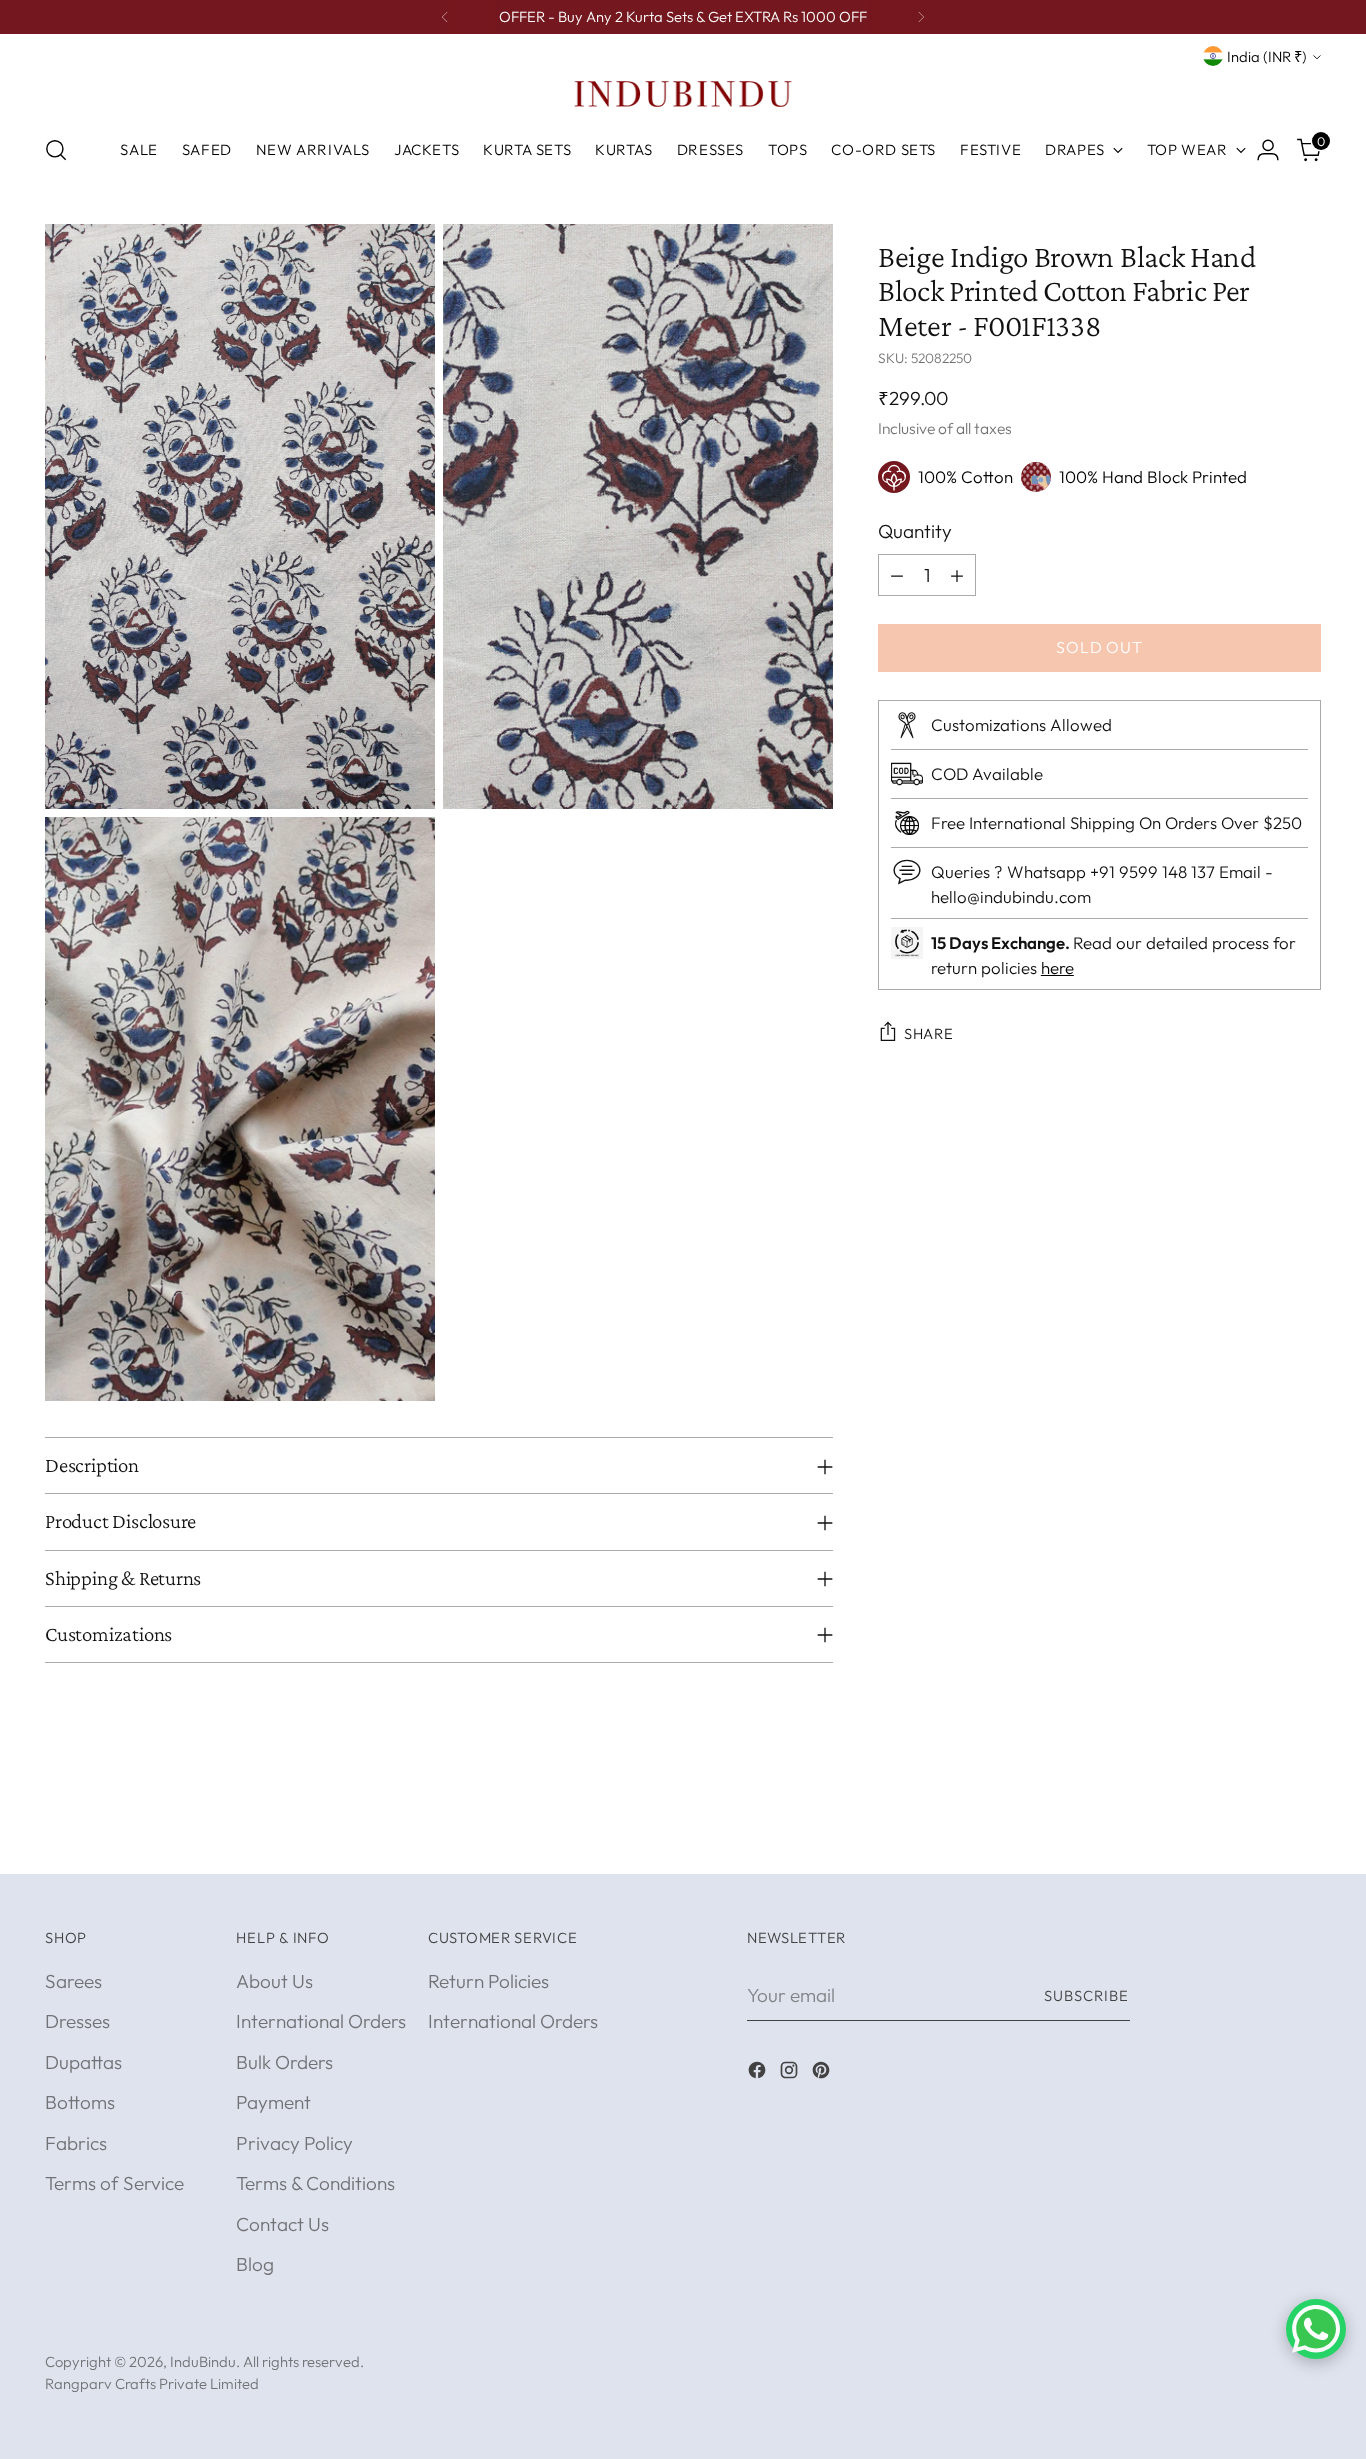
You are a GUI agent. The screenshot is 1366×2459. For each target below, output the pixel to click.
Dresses (77, 2021)
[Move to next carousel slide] (1304, 1836)
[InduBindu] (683, 93)
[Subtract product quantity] (897, 575)
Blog (255, 2264)
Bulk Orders (284, 2062)
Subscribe (1087, 1995)
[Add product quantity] (957, 575)
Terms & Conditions (315, 2183)
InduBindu (203, 2361)
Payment (273, 2102)
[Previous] (445, 17)
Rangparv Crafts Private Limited (152, 2383)
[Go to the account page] (1268, 150)
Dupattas (83, 2062)
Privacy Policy (294, 2143)
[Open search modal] (56, 150)
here (1057, 967)
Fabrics (76, 2143)
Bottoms (80, 2102)
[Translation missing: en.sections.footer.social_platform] (759, 2073)
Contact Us (282, 2224)
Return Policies (488, 1981)
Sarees (73, 1981)
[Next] (921, 17)
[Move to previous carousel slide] (1258, 1837)
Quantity (915, 531)
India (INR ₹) (1267, 56)
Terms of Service (114, 2183)
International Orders (321, 2021)
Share (929, 1033)
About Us (274, 1981)
